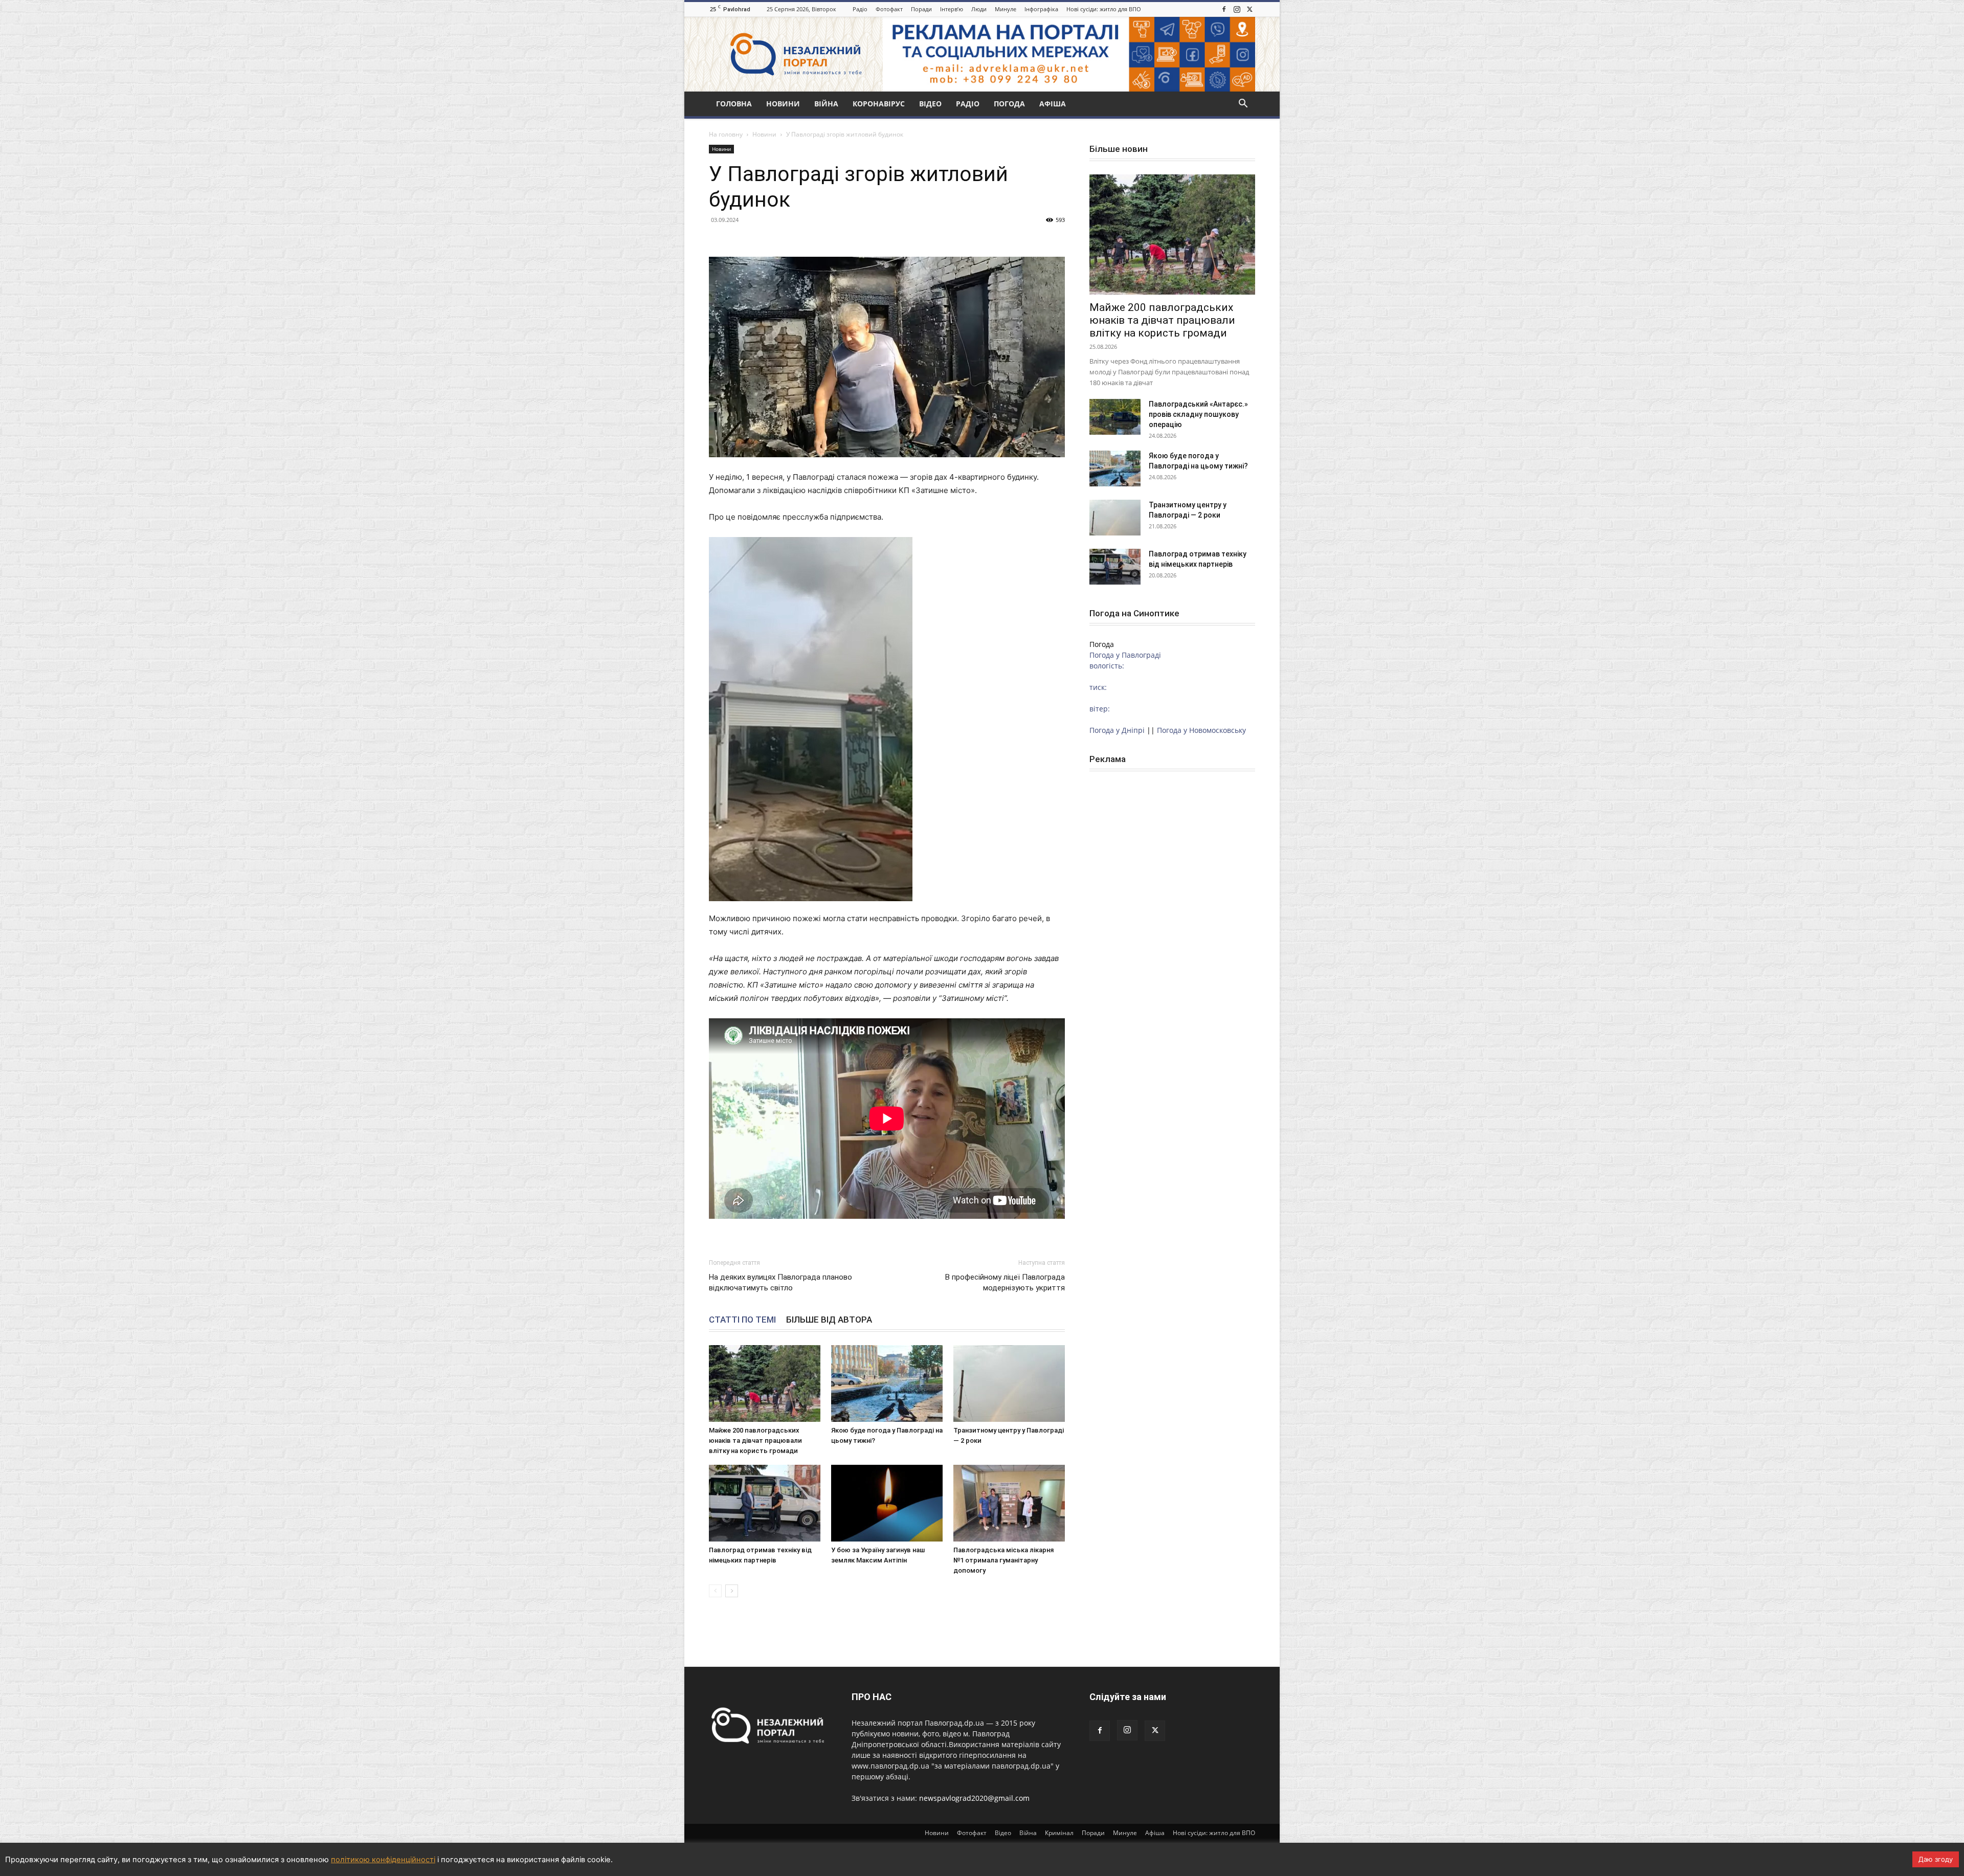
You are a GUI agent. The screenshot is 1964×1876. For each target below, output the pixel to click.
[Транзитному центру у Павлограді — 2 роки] (1009, 1383)
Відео (930, 104)
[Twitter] (1249, 9)
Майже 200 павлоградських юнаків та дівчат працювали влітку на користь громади (755, 1440)
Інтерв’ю (952, 9)
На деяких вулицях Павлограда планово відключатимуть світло (780, 1282)
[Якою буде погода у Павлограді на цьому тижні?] (887, 1383)
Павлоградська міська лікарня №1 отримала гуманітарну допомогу (1003, 1560)
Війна (826, 104)
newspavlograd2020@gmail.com (974, 1798)
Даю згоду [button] (1936, 1859)
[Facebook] (1224, 9)
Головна (734, 104)
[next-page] (732, 1591)
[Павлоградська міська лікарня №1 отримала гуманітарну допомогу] (1009, 1503)
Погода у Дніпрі (1117, 730)
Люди (979, 9)
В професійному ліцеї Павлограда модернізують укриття (1005, 1282)
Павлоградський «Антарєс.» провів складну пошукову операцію (1198, 414)
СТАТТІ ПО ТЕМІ (742, 1320)
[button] (1243, 105)
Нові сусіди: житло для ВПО (1104, 9)
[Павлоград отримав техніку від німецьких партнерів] (765, 1503)
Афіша (1053, 104)
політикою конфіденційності (383, 1860)
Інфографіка (1041, 9)
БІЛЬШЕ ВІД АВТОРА (829, 1320)
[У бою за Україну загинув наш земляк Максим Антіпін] (887, 1503)
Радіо (860, 9)
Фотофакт (889, 9)
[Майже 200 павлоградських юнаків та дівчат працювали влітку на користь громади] (765, 1383)
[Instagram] (1237, 9)
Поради (921, 9)
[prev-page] (715, 1591)
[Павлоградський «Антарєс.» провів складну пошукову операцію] (1115, 417)
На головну (726, 134)
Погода (1009, 104)
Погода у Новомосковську (1201, 730)
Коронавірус (879, 104)
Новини (783, 104)
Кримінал (1059, 1833)
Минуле (1006, 9)
